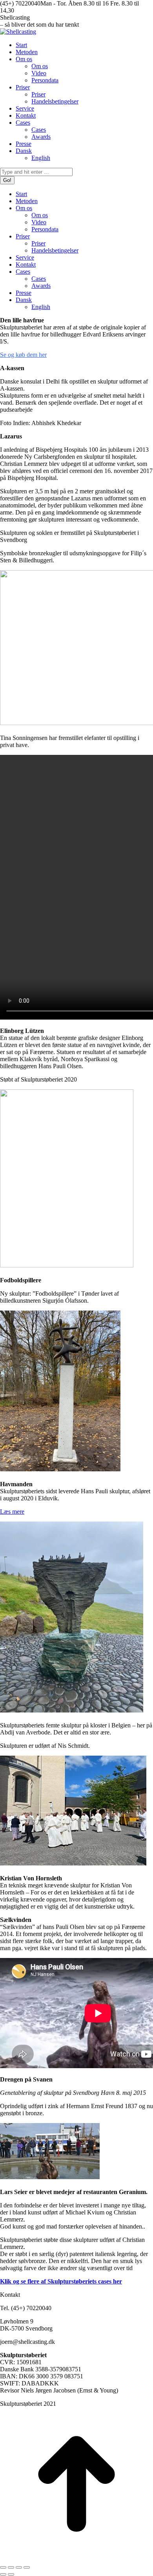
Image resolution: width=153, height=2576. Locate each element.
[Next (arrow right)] (11, 2574)
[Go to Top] (76, 2558)
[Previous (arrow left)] (3, 2574)
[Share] (11, 2567)
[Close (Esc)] (3, 2567)
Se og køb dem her (23, 355)
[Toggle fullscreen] (19, 2567)
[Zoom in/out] (27, 2567)
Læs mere (12, 1512)
